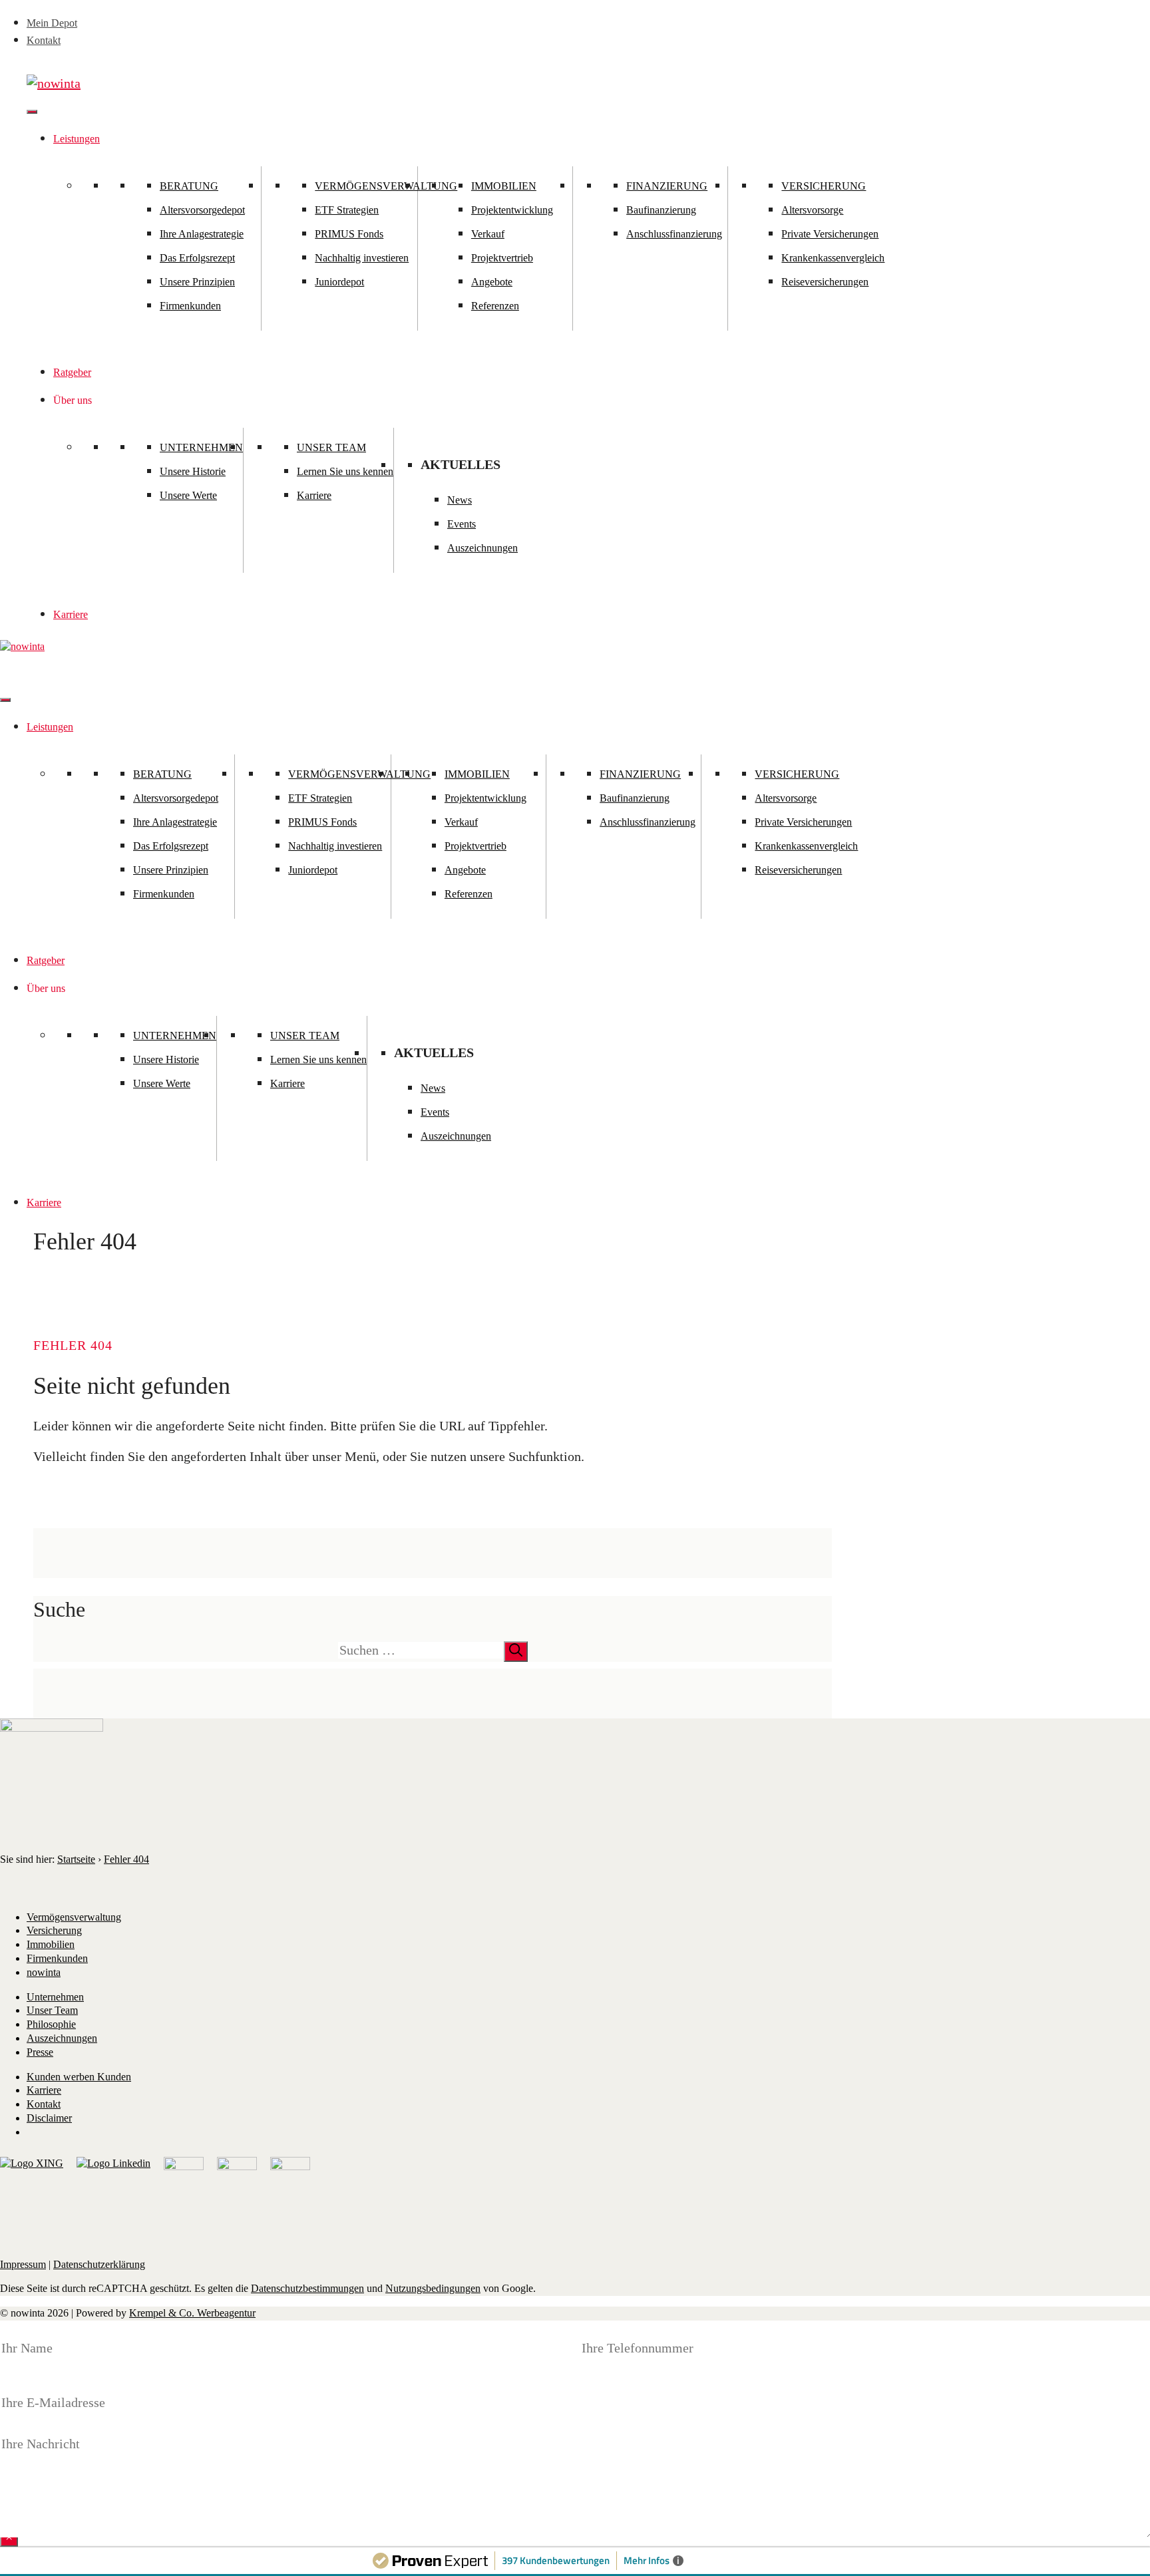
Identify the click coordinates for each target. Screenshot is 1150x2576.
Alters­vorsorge (812, 210)
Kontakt (44, 40)
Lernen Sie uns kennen (345, 471)
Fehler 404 (126, 1859)
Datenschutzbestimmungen (307, 2288)
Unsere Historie (193, 471)
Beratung (189, 186)
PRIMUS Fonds (349, 234)
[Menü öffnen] (32, 112)
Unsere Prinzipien (197, 282)
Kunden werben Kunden (79, 2077)
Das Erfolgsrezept (197, 258)
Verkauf (488, 234)
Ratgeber (72, 372)
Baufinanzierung (661, 210)
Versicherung (824, 186)
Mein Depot (52, 23)
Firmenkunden (190, 306)
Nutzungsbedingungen (433, 2288)
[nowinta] (22, 646)
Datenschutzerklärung (99, 2264)
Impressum (23, 2264)
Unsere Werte (188, 495)
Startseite (76, 1859)
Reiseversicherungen (825, 282)
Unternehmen (201, 447)
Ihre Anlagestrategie (202, 234)
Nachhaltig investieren (362, 258)
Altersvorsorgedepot (202, 210)
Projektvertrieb (502, 258)
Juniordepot (339, 282)
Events (462, 524)
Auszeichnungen (482, 548)
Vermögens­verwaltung (74, 1917)
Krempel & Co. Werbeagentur (192, 2313)
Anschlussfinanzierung (674, 234)
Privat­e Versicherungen (830, 234)
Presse (40, 2052)
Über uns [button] (73, 400)
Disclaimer (49, 2118)
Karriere (314, 495)
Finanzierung (667, 186)
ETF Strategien (347, 210)
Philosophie (51, 2024)
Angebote (492, 282)
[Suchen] (516, 1652)
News (460, 500)
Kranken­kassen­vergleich (833, 258)
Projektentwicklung (512, 210)
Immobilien (504, 186)
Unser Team (331, 447)
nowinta (44, 1972)
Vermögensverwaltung (386, 186)
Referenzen (495, 306)
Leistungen (77, 139)
